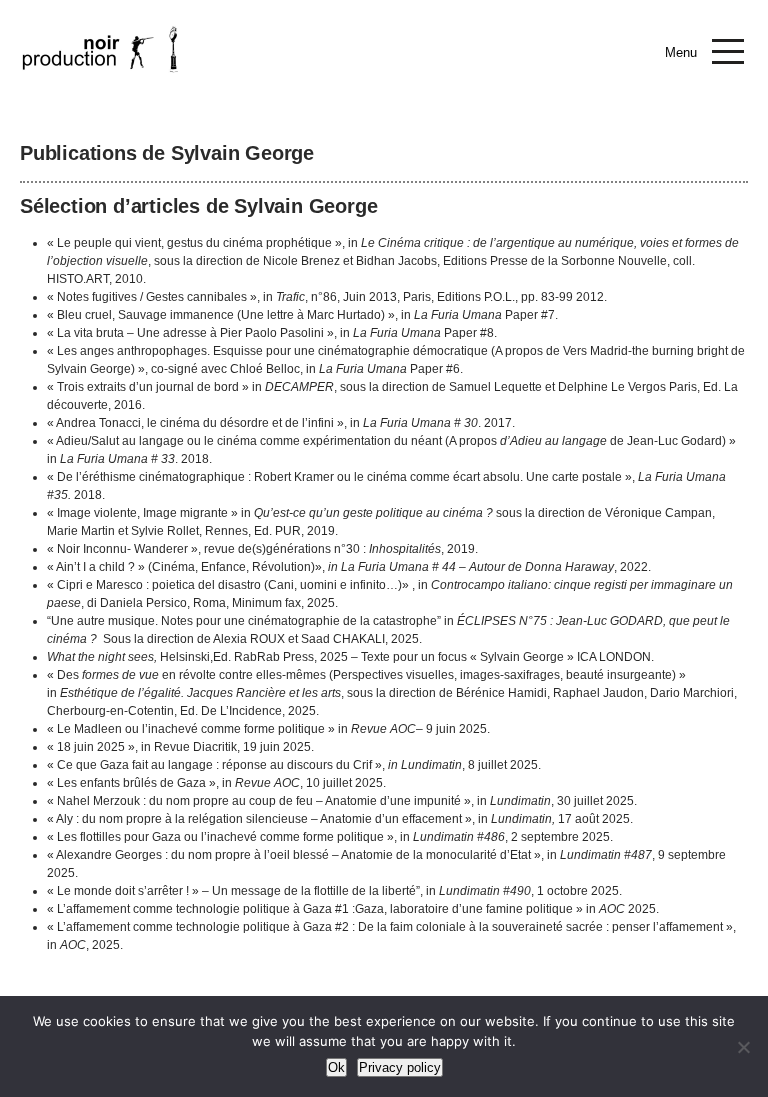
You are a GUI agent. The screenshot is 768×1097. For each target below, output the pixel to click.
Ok (336, 1067)
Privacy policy (400, 1067)
